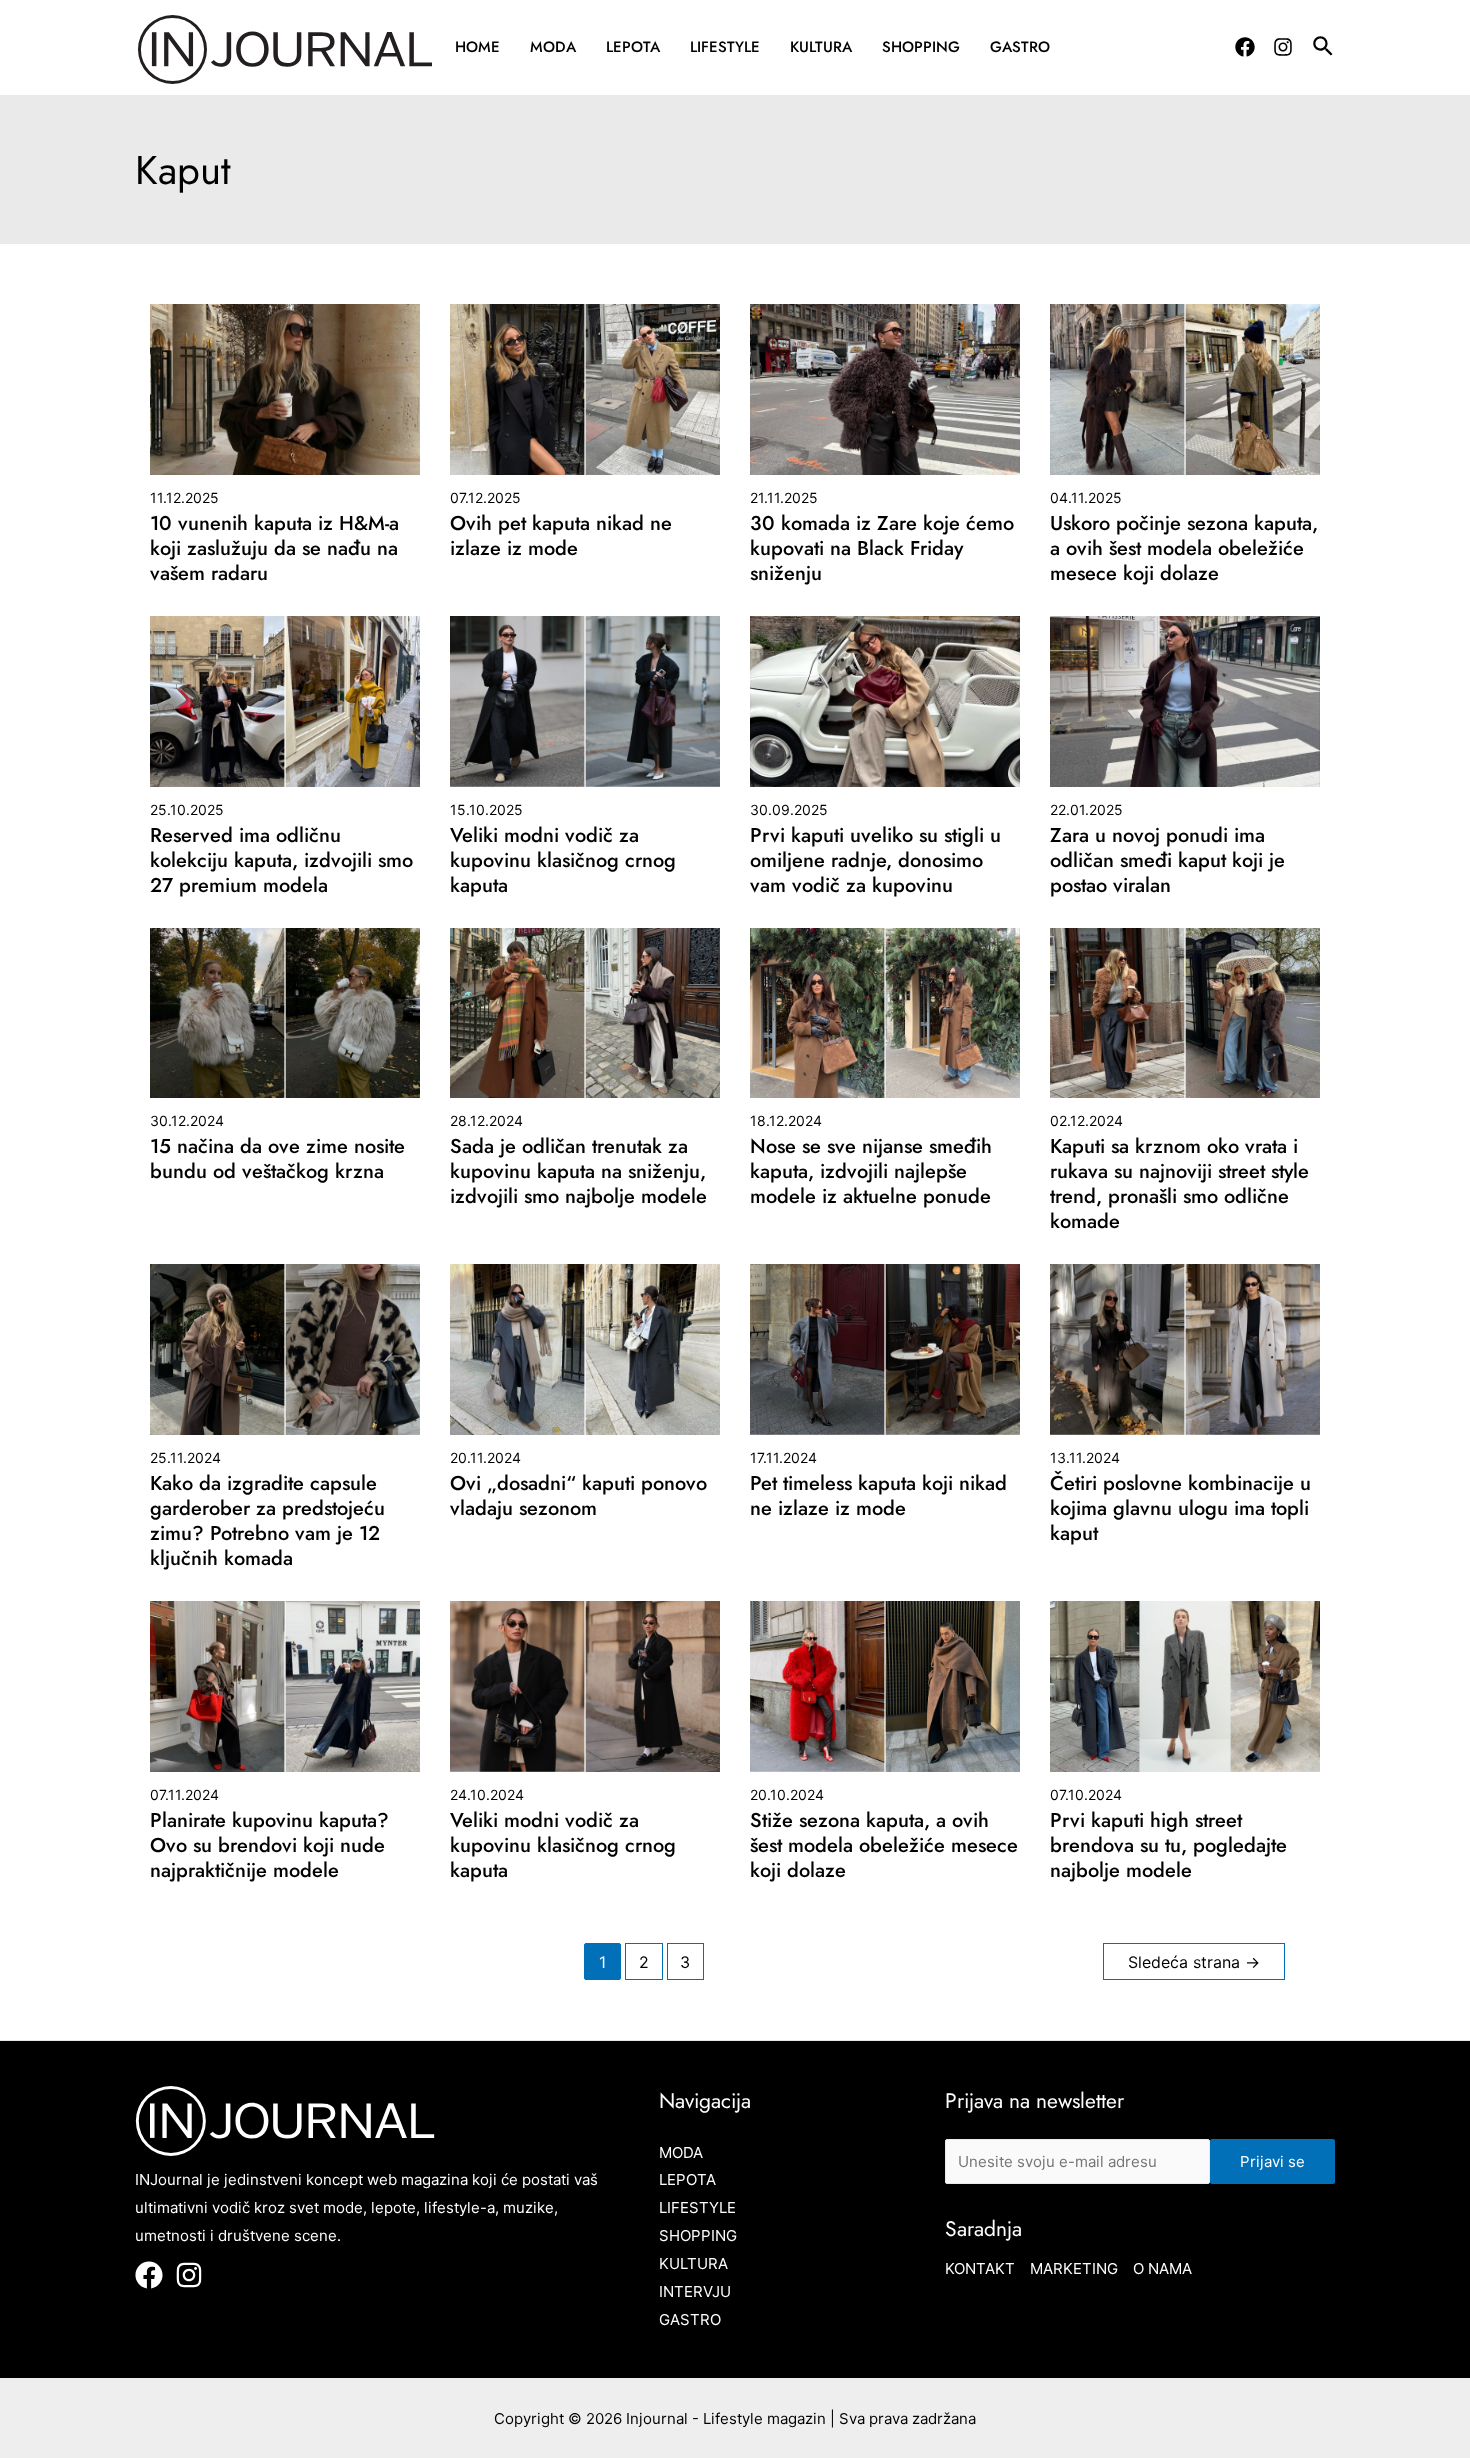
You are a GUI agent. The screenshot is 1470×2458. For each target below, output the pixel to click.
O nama (1162, 2268)
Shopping (921, 47)
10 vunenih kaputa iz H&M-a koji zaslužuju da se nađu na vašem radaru (274, 548)
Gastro (1020, 47)
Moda (553, 47)
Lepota (633, 47)
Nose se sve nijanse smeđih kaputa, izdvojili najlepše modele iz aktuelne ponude (871, 1171)
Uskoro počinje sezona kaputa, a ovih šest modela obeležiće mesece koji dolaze (1184, 548)
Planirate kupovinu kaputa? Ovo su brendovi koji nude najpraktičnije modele (269, 1845)
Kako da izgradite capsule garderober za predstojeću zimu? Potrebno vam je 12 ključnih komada (267, 1521)
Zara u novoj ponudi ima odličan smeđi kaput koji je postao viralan (1167, 860)
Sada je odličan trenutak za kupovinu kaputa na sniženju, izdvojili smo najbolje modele (578, 1171)
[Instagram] (1283, 47)
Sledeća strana (1194, 1962)
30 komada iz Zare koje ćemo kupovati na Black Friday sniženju (882, 548)
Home (477, 47)
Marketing (1074, 2268)
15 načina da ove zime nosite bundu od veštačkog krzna (277, 1159)
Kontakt (980, 2268)
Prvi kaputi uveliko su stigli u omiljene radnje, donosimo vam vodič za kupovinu (875, 860)
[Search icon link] (1324, 49)
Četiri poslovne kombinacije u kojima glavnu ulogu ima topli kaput (1180, 1508)
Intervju (695, 2291)
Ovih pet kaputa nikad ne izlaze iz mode (561, 536)
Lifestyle (725, 47)
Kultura (821, 47)
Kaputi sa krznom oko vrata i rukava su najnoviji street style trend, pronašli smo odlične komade (1179, 1184)
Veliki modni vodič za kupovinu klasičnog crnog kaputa (563, 860)
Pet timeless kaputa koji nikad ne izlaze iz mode (878, 1496)
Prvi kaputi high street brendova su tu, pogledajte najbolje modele (1168, 1845)
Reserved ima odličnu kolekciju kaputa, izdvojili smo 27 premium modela (281, 860)
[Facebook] (1245, 47)
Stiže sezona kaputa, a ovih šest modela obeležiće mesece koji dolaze (884, 1845)
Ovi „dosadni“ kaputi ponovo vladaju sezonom (578, 1496)
